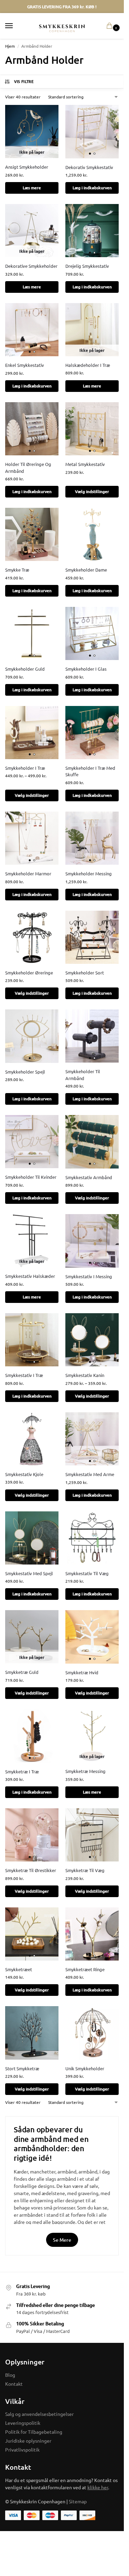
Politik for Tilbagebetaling (34, 2432)
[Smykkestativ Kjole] (32, 1439)
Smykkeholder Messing (89, 873)
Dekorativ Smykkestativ (89, 167)
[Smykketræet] (32, 1934)
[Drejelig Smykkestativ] (92, 231)
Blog (10, 2375)
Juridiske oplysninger (28, 2441)
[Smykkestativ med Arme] (92, 1439)
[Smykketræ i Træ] (32, 1736)
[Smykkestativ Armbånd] (92, 1142)
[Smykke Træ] (32, 534)
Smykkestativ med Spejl (29, 1573)
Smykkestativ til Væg (87, 1573)
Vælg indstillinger (92, 492)
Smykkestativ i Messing (89, 1276)
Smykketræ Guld (22, 1672)
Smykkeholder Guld (25, 669)
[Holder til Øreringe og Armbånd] (32, 429)
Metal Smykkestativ (85, 464)
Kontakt (14, 2384)
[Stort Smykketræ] (32, 2033)
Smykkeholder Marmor (28, 873)
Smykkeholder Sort (85, 973)
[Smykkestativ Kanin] (92, 1340)
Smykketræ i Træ (22, 1771)
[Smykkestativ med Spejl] (32, 1538)
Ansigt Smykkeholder (27, 167)
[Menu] (15, 26)
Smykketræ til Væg (85, 1870)
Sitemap (78, 2501)
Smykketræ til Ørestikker (31, 1870)
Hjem (10, 46)
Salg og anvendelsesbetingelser (39, 2414)
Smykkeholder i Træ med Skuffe (90, 771)
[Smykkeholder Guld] (32, 633)
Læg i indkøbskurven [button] (92, 188)
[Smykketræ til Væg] (92, 1835)
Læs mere (32, 188)
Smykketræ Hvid (82, 1672)
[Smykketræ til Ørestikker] (32, 1835)
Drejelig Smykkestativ (87, 266)
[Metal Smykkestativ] (92, 429)
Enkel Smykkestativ (25, 365)
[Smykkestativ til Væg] (92, 1538)
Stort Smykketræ (22, 2068)
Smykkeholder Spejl (25, 1072)
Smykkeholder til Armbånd (83, 1075)
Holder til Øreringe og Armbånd (28, 468)
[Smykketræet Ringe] (92, 1934)
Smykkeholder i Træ (25, 768)
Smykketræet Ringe (85, 1969)
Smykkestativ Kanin (85, 1375)
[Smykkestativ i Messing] (92, 1241)
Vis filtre (24, 81)
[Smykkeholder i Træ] (32, 733)
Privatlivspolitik (22, 2449)
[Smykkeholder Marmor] (32, 838)
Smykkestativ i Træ (24, 1375)
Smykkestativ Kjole (24, 1474)
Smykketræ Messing (85, 1771)
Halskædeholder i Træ (88, 365)
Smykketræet (19, 1969)
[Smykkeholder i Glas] (92, 633)
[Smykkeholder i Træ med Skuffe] (92, 733)
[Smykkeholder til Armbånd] (92, 1036)
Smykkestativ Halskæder (30, 1276)
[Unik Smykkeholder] (92, 2033)
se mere (62, 2240)
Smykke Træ (17, 570)
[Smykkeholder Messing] (92, 838)
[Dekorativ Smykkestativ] (92, 131)
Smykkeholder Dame (86, 570)
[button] (111, 26)
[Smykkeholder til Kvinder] (32, 1142)
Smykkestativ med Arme (90, 1474)
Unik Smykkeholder (85, 2068)
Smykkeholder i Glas (86, 669)
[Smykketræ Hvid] (92, 1637)
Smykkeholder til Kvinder (31, 1177)
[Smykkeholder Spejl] (32, 1036)
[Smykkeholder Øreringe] (32, 937)
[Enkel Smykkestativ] (32, 330)
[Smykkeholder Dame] (92, 534)
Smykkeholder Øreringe (29, 973)
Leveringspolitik (23, 2423)
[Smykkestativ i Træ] (32, 1340)
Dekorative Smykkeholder (31, 266)
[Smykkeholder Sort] (92, 937)
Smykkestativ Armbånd (89, 1177)
